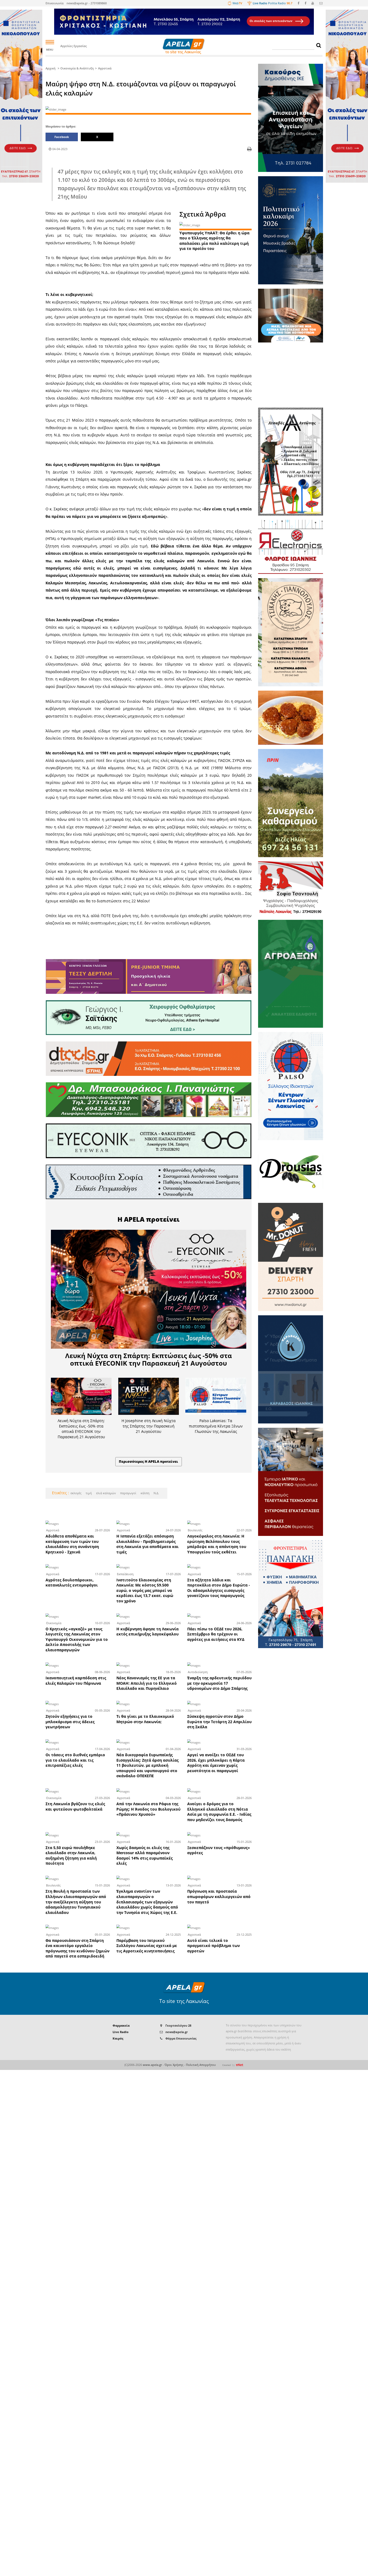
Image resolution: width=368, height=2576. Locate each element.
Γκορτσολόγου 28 (178, 2025)
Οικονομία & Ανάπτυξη (77, 68)
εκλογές (76, 1493)
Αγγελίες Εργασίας (74, 46)
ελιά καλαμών (106, 1493)
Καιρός (118, 2038)
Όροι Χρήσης (174, 2065)
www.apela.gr (152, 2065)
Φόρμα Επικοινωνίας (181, 2038)
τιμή (88, 1493)
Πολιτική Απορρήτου (201, 2065)
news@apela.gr (177, 2032)
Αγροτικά (105, 68)
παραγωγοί (128, 1493)
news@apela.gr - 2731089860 (87, 3)
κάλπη (145, 1493)
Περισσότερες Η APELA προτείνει (148, 1461)
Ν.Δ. (156, 1493)
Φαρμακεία (121, 2025)
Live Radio (121, 2032)
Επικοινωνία (55, 3)
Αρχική (51, 68)
